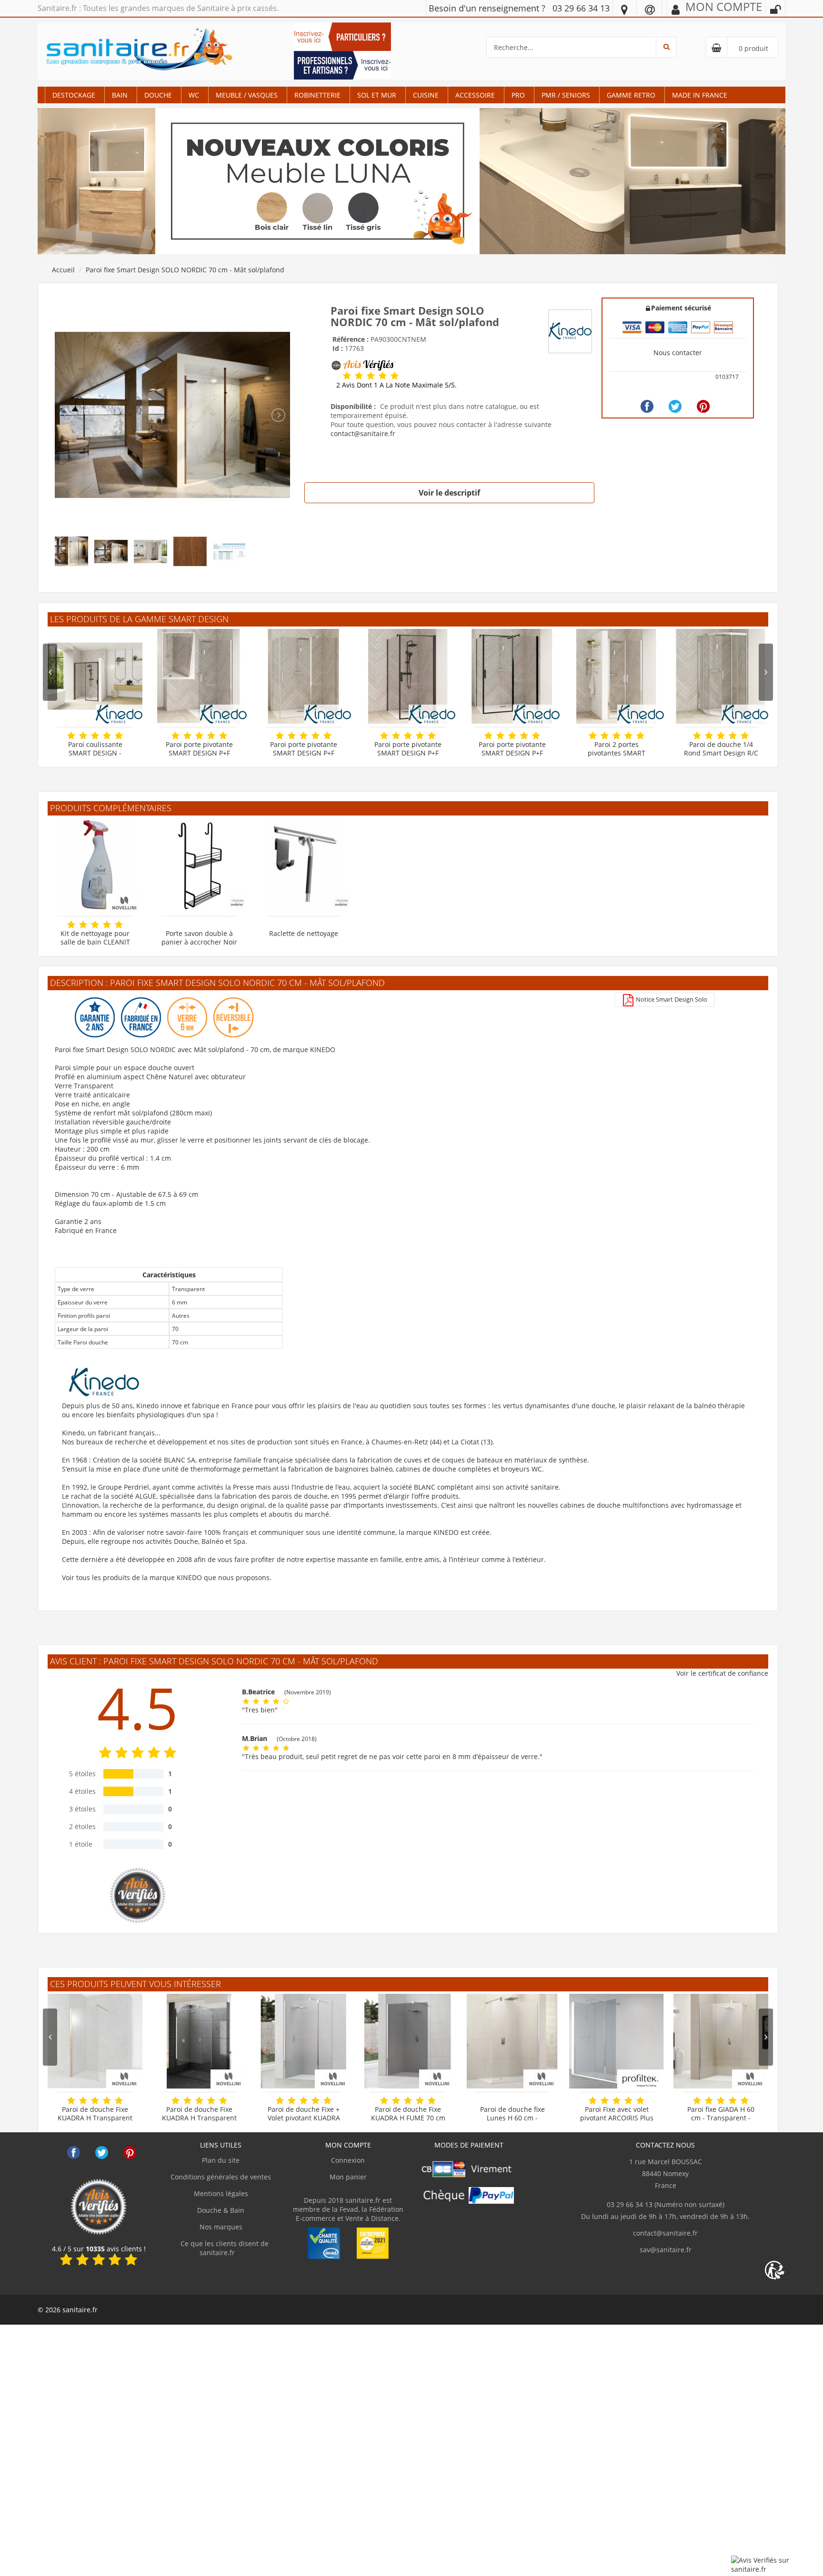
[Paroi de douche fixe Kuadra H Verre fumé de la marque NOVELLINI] (408, 2041)
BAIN (120, 95)
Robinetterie (317, 95)
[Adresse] (624, 9)
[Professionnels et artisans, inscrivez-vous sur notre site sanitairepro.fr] (342, 65)
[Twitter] (675, 406)
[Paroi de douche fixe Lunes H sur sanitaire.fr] (512, 2041)
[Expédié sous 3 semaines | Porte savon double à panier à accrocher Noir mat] (199, 865)
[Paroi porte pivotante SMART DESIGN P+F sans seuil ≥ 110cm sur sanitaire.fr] (304, 676)
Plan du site (221, 2160)
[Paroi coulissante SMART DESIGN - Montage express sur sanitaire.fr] (95, 676)
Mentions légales (221, 2193)
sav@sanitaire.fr (666, 2250)
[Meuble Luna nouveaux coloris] (411, 181)
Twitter (102, 2153)
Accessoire (475, 95)
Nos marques (221, 2227)
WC (194, 95)
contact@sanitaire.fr (363, 433)
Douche (158, 95)
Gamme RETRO (631, 95)
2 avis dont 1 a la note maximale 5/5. (396, 385)
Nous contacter (678, 353)
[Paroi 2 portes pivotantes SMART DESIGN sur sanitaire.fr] (617, 676)
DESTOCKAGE (74, 95)
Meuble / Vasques (247, 95)
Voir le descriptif (449, 493)
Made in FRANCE (700, 95)
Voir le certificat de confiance (722, 1673)
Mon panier (348, 2177)
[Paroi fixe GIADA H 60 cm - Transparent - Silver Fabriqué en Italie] (721, 2041)
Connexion (348, 2160)
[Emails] (650, 9)
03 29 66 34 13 (581, 8)
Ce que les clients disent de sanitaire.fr (224, 2248)
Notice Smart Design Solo (671, 999)
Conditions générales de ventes (221, 2177)
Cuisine (426, 95)
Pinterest (130, 2153)
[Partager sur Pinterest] (703, 406)
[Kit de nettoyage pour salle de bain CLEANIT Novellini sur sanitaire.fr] (95, 865)
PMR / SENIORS (566, 95)
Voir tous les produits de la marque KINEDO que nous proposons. (167, 1577)
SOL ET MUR (377, 95)
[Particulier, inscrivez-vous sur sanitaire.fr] (342, 36)
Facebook (74, 2153)
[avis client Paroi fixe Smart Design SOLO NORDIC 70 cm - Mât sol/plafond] (347, 376)
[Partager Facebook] (647, 406)
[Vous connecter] (775, 10)
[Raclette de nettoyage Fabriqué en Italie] (304, 865)
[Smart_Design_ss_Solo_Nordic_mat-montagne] (172, 414)
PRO (518, 95)
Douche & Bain (221, 2210)
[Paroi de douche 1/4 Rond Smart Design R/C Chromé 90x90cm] (721, 676)
